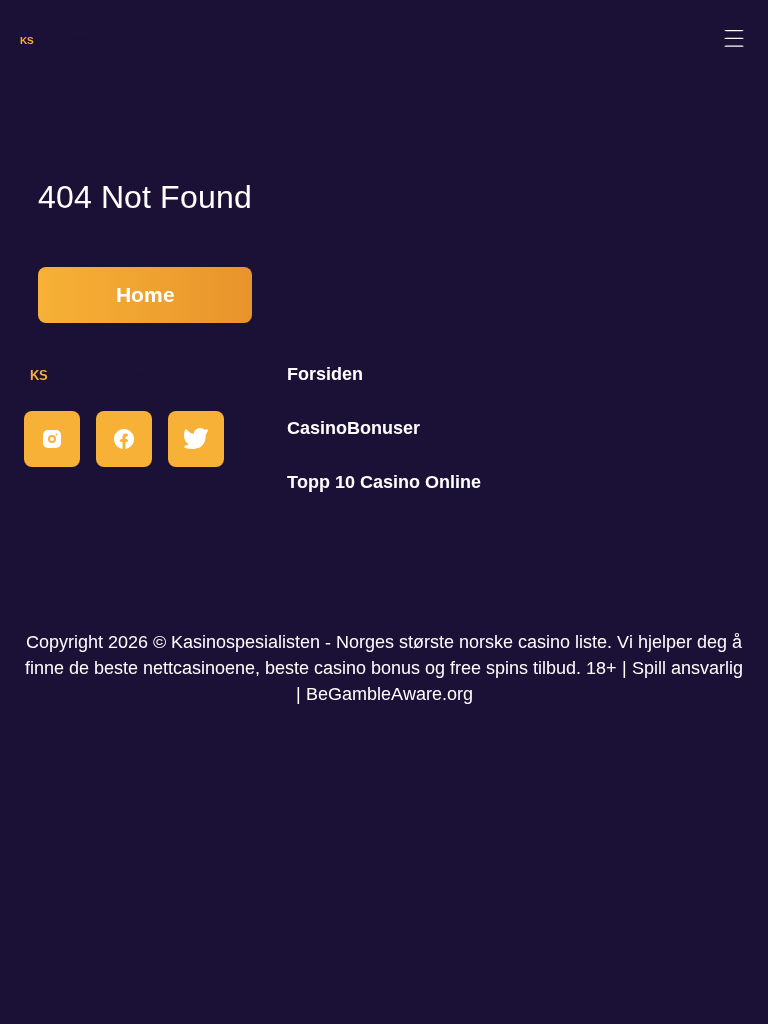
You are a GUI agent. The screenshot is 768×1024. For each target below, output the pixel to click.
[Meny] (734, 39)
